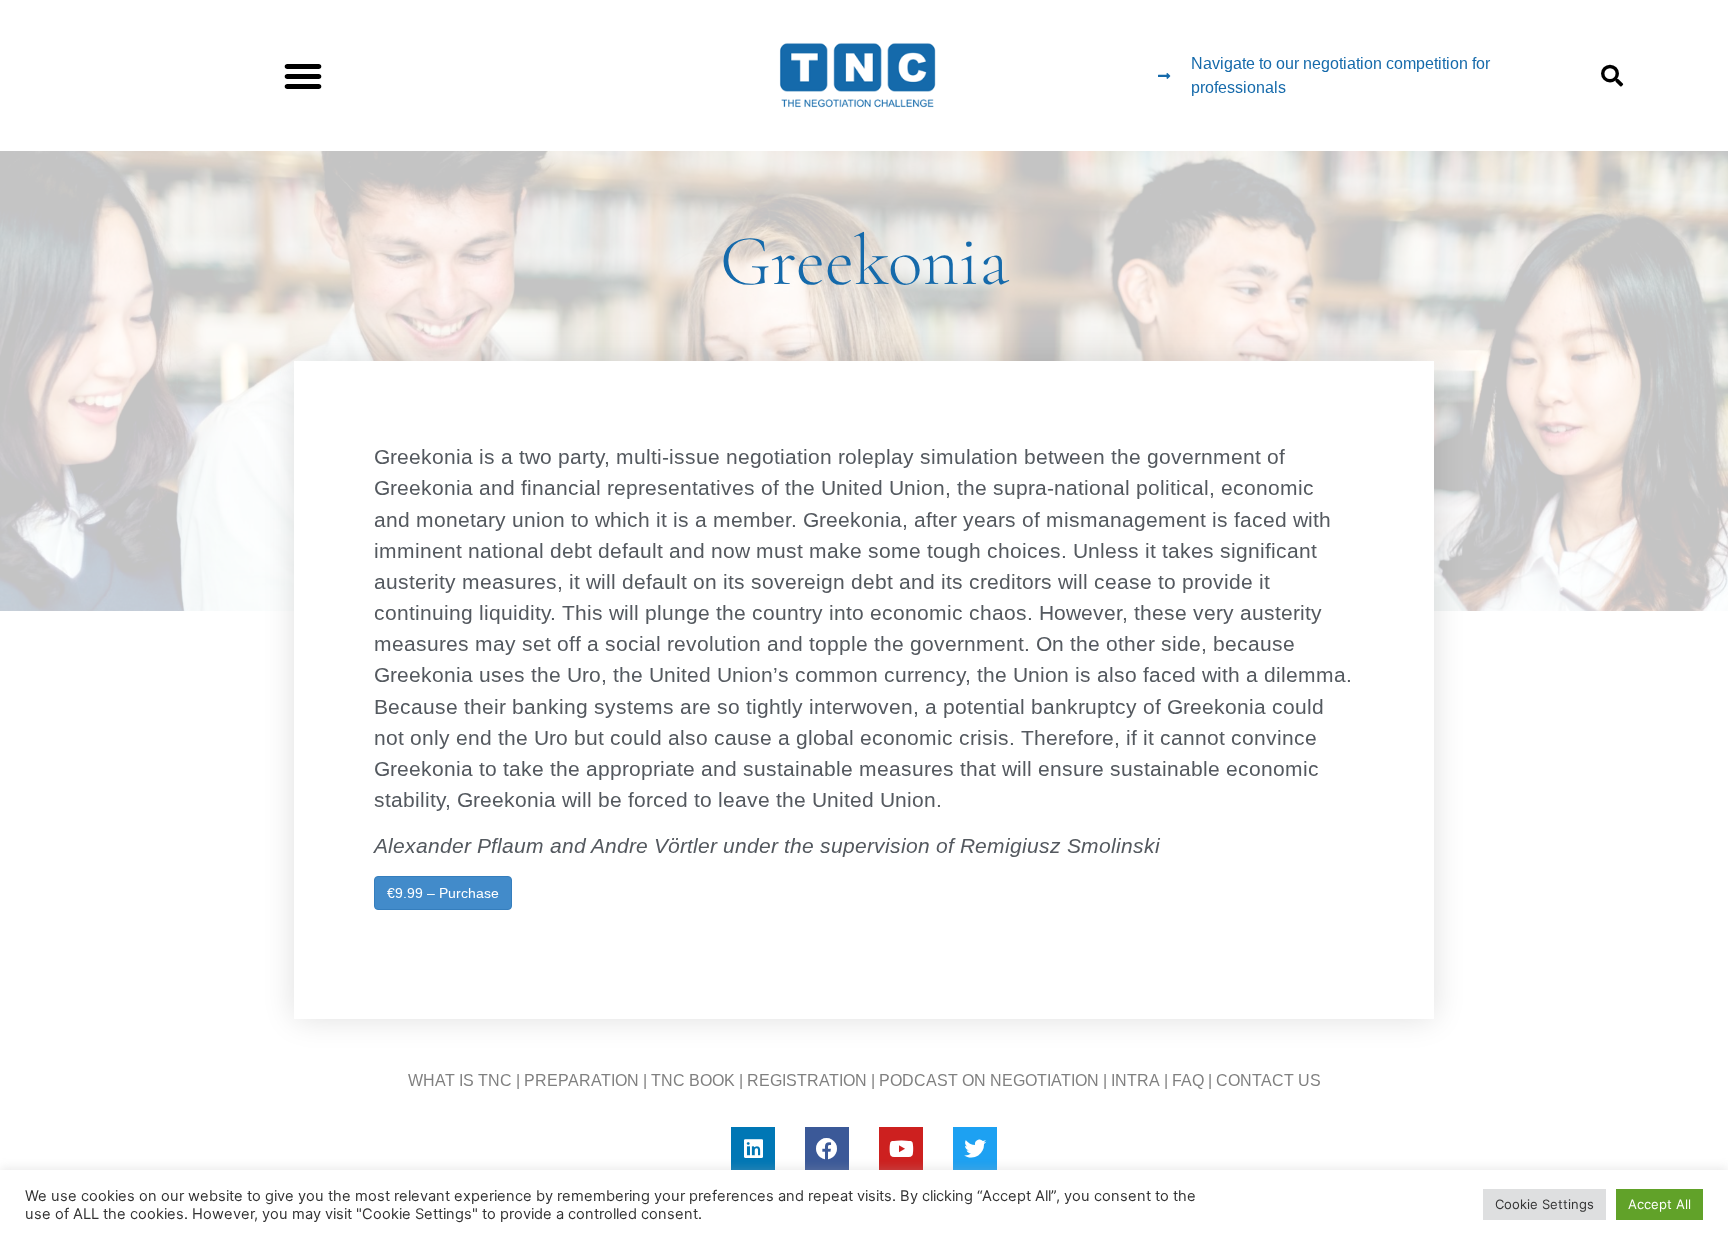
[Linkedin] (753, 1149)
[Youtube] (901, 1149)
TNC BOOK (693, 1080)
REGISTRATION (807, 1080)
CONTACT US (1268, 1080)
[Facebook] (827, 1149)
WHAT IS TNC (460, 1080)
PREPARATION (581, 1080)
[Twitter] (975, 1149)
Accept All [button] (1659, 1204)
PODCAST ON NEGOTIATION (989, 1080)
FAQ (1188, 1080)
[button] (303, 76)
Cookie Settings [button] (1544, 1204)
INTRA (1135, 1080)
